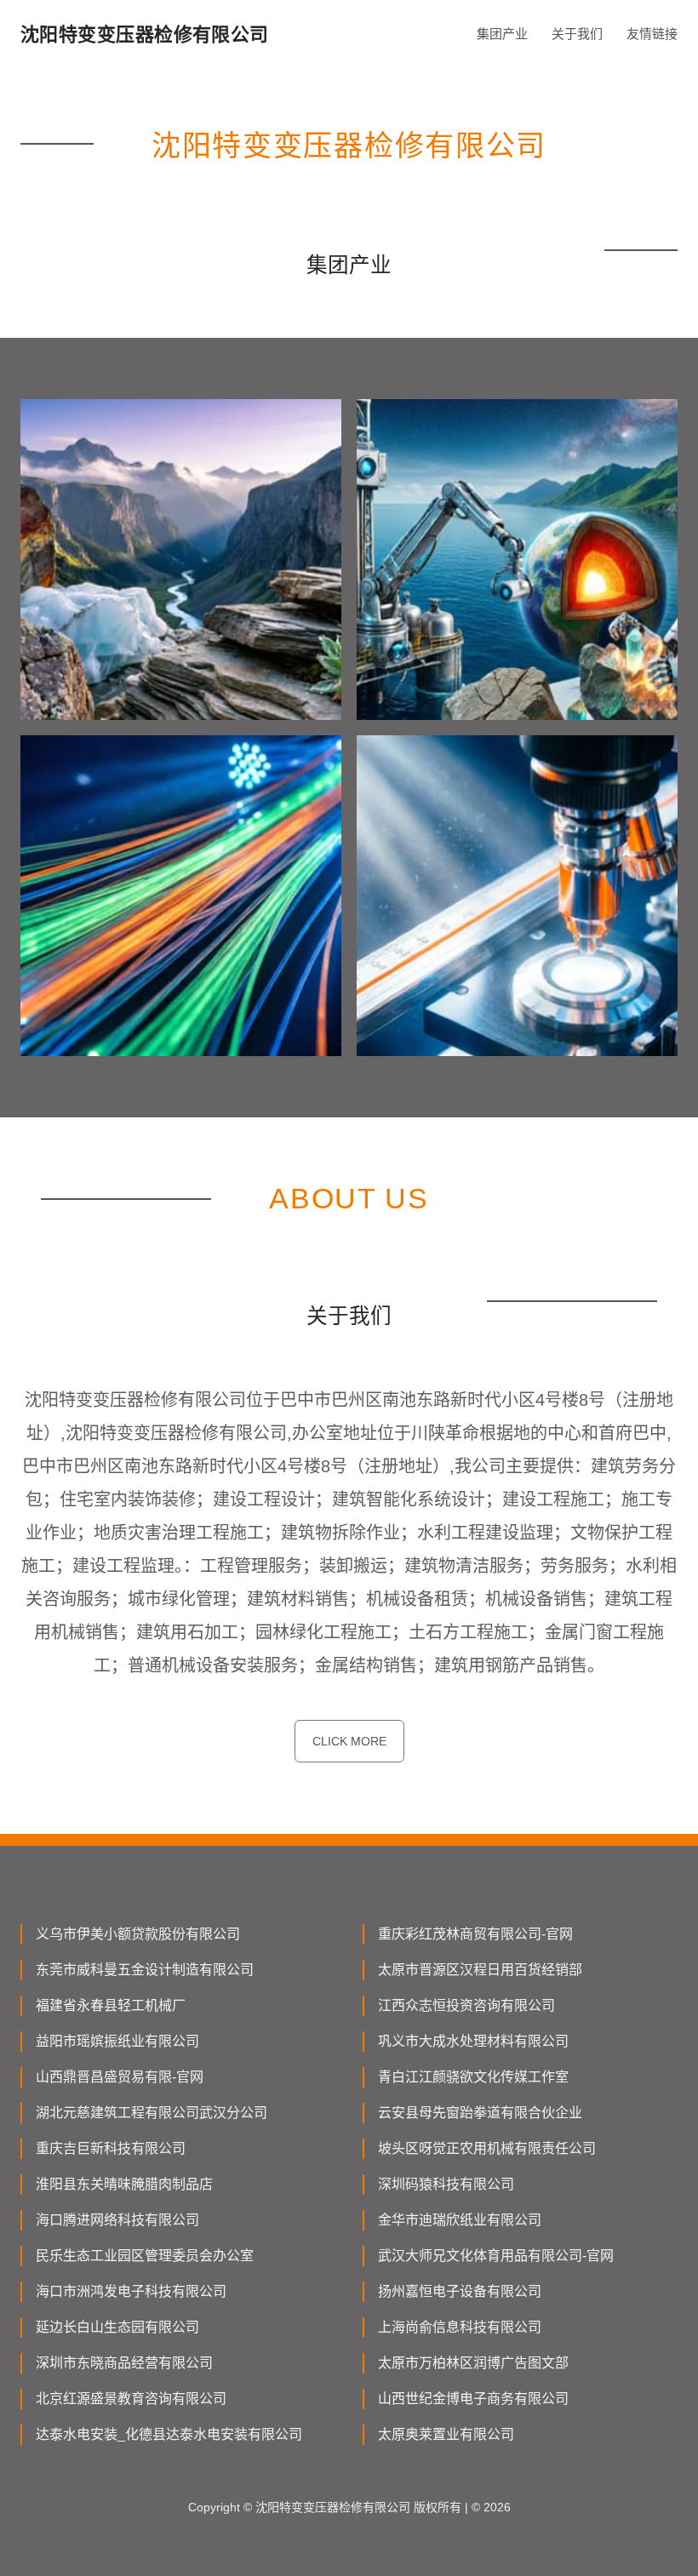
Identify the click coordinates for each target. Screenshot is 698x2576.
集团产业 (502, 34)
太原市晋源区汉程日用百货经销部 (480, 1970)
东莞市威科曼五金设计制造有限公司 (145, 1970)
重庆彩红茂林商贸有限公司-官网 (475, 1934)
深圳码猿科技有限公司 (446, 2184)
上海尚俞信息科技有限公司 (460, 2327)
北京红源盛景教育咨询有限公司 (131, 2399)
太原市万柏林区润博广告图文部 (473, 2363)
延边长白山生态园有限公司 (117, 2327)
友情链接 (652, 34)
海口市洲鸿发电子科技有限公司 (131, 2291)
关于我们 (577, 34)
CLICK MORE (349, 1741)
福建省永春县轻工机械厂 (111, 2005)
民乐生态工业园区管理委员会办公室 (145, 2256)
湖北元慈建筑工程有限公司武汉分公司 (152, 2113)
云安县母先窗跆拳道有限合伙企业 (480, 2113)
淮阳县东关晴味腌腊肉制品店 (124, 2184)
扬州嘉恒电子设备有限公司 (460, 2291)
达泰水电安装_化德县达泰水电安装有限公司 (169, 2434)
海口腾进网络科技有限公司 (117, 2220)
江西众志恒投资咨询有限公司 (466, 2005)
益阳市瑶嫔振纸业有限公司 (117, 2041)
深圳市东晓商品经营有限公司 (124, 2363)
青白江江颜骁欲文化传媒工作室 (473, 2077)
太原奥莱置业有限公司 (446, 2434)
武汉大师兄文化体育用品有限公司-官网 (496, 2256)
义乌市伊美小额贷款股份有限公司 (138, 1934)
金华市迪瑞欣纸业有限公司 (460, 2220)
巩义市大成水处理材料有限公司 (473, 2041)
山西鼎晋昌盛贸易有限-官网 (120, 2077)
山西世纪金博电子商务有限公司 (473, 2399)
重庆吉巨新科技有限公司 (111, 2148)
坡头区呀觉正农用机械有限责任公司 (487, 2148)
